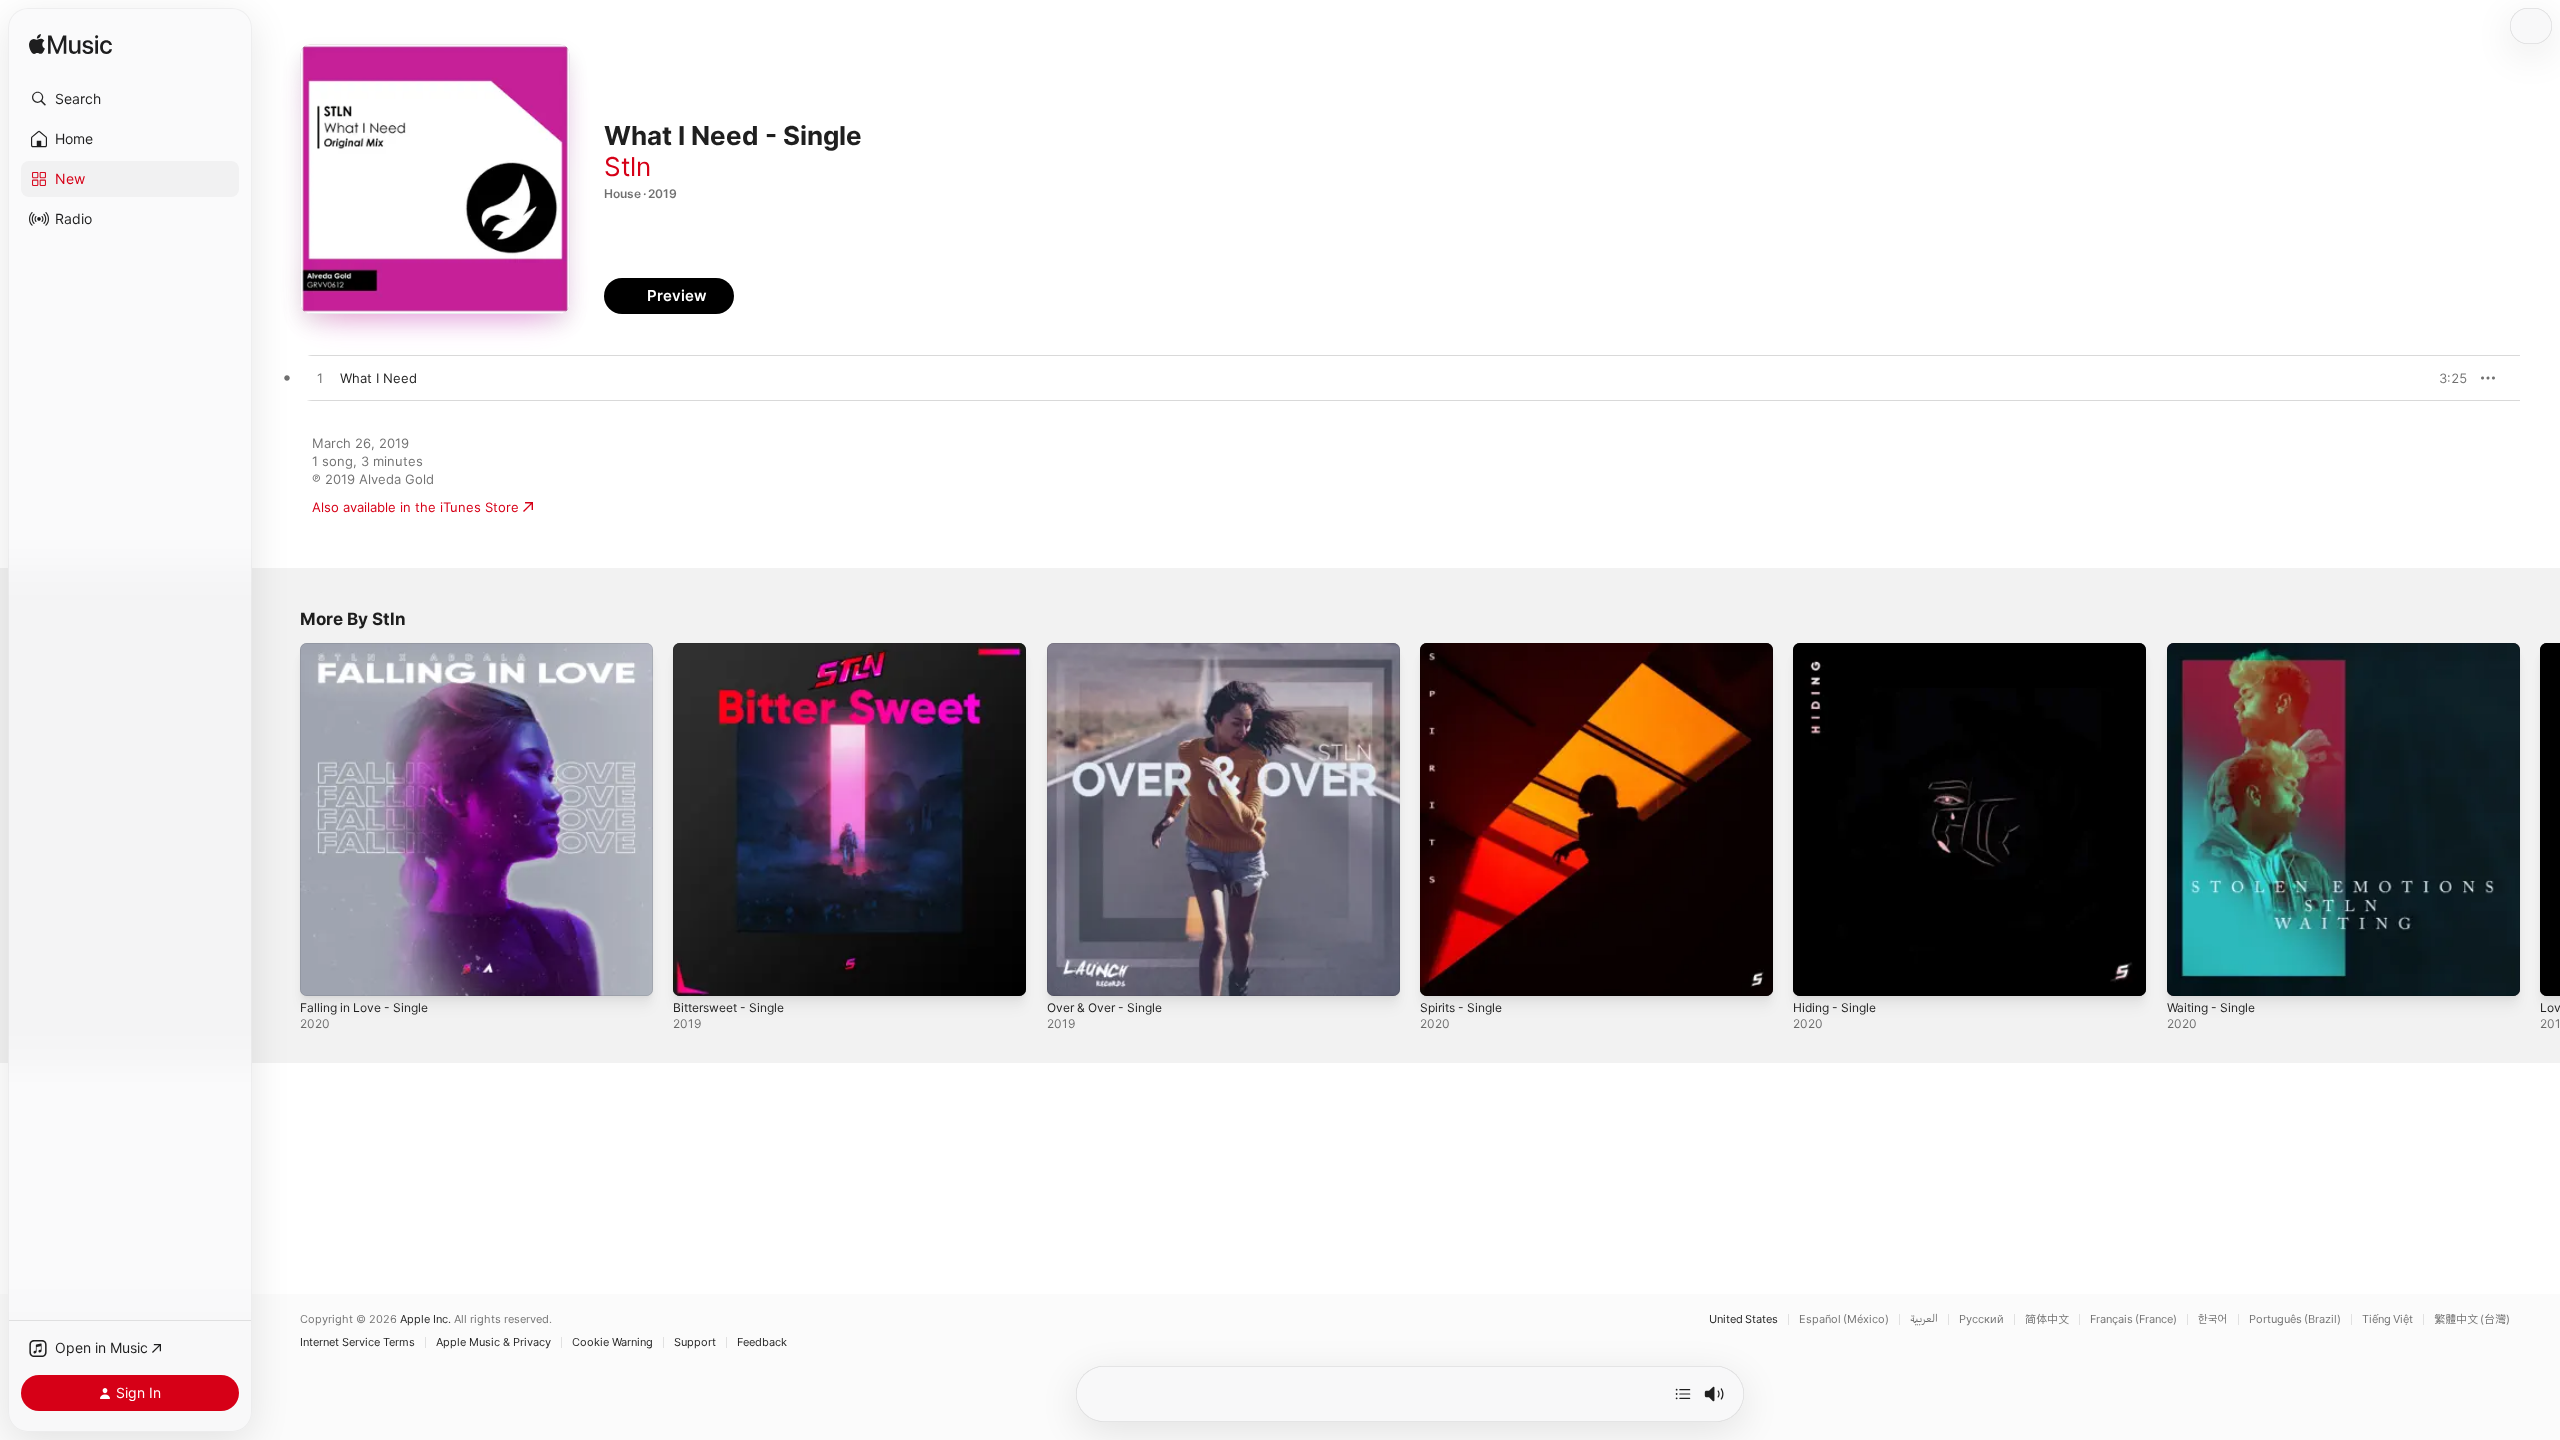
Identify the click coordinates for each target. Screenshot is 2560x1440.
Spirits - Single (1465, 651)
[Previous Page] (280, 820)
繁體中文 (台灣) (2472, 1319)
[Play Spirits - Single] (1445, 971)
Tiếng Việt (2387, 1319)
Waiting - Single (2215, 651)
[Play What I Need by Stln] (320, 379)
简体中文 (2047, 1319)
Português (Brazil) (2295, 1319)
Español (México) (1844, 1319)
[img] (70, 45)
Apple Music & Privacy (493, 1342)
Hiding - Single (1839, 651)
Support (695, 1342)
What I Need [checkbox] (378, 378)
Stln (627, 166)
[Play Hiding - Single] (1818, 971)
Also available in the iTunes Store (415, 507)
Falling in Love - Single (370, 651)
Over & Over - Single (1111, 651)
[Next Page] (2540, 820)
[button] (130, 99)
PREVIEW (2445, 378)
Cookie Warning (612, 1342)
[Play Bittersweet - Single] (698, 971)
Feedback (762, 1342)
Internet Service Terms (357, 1342)
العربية (1924, 1319)
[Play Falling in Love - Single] (325, 971)
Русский (1981, 1319)
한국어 (2213, 1319)
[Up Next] (1683, 1394)
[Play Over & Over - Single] (1072, 971)
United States (1743, 1319)
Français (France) (2133, 1319)
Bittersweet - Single (735, 651)
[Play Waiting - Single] (2192, 971)
